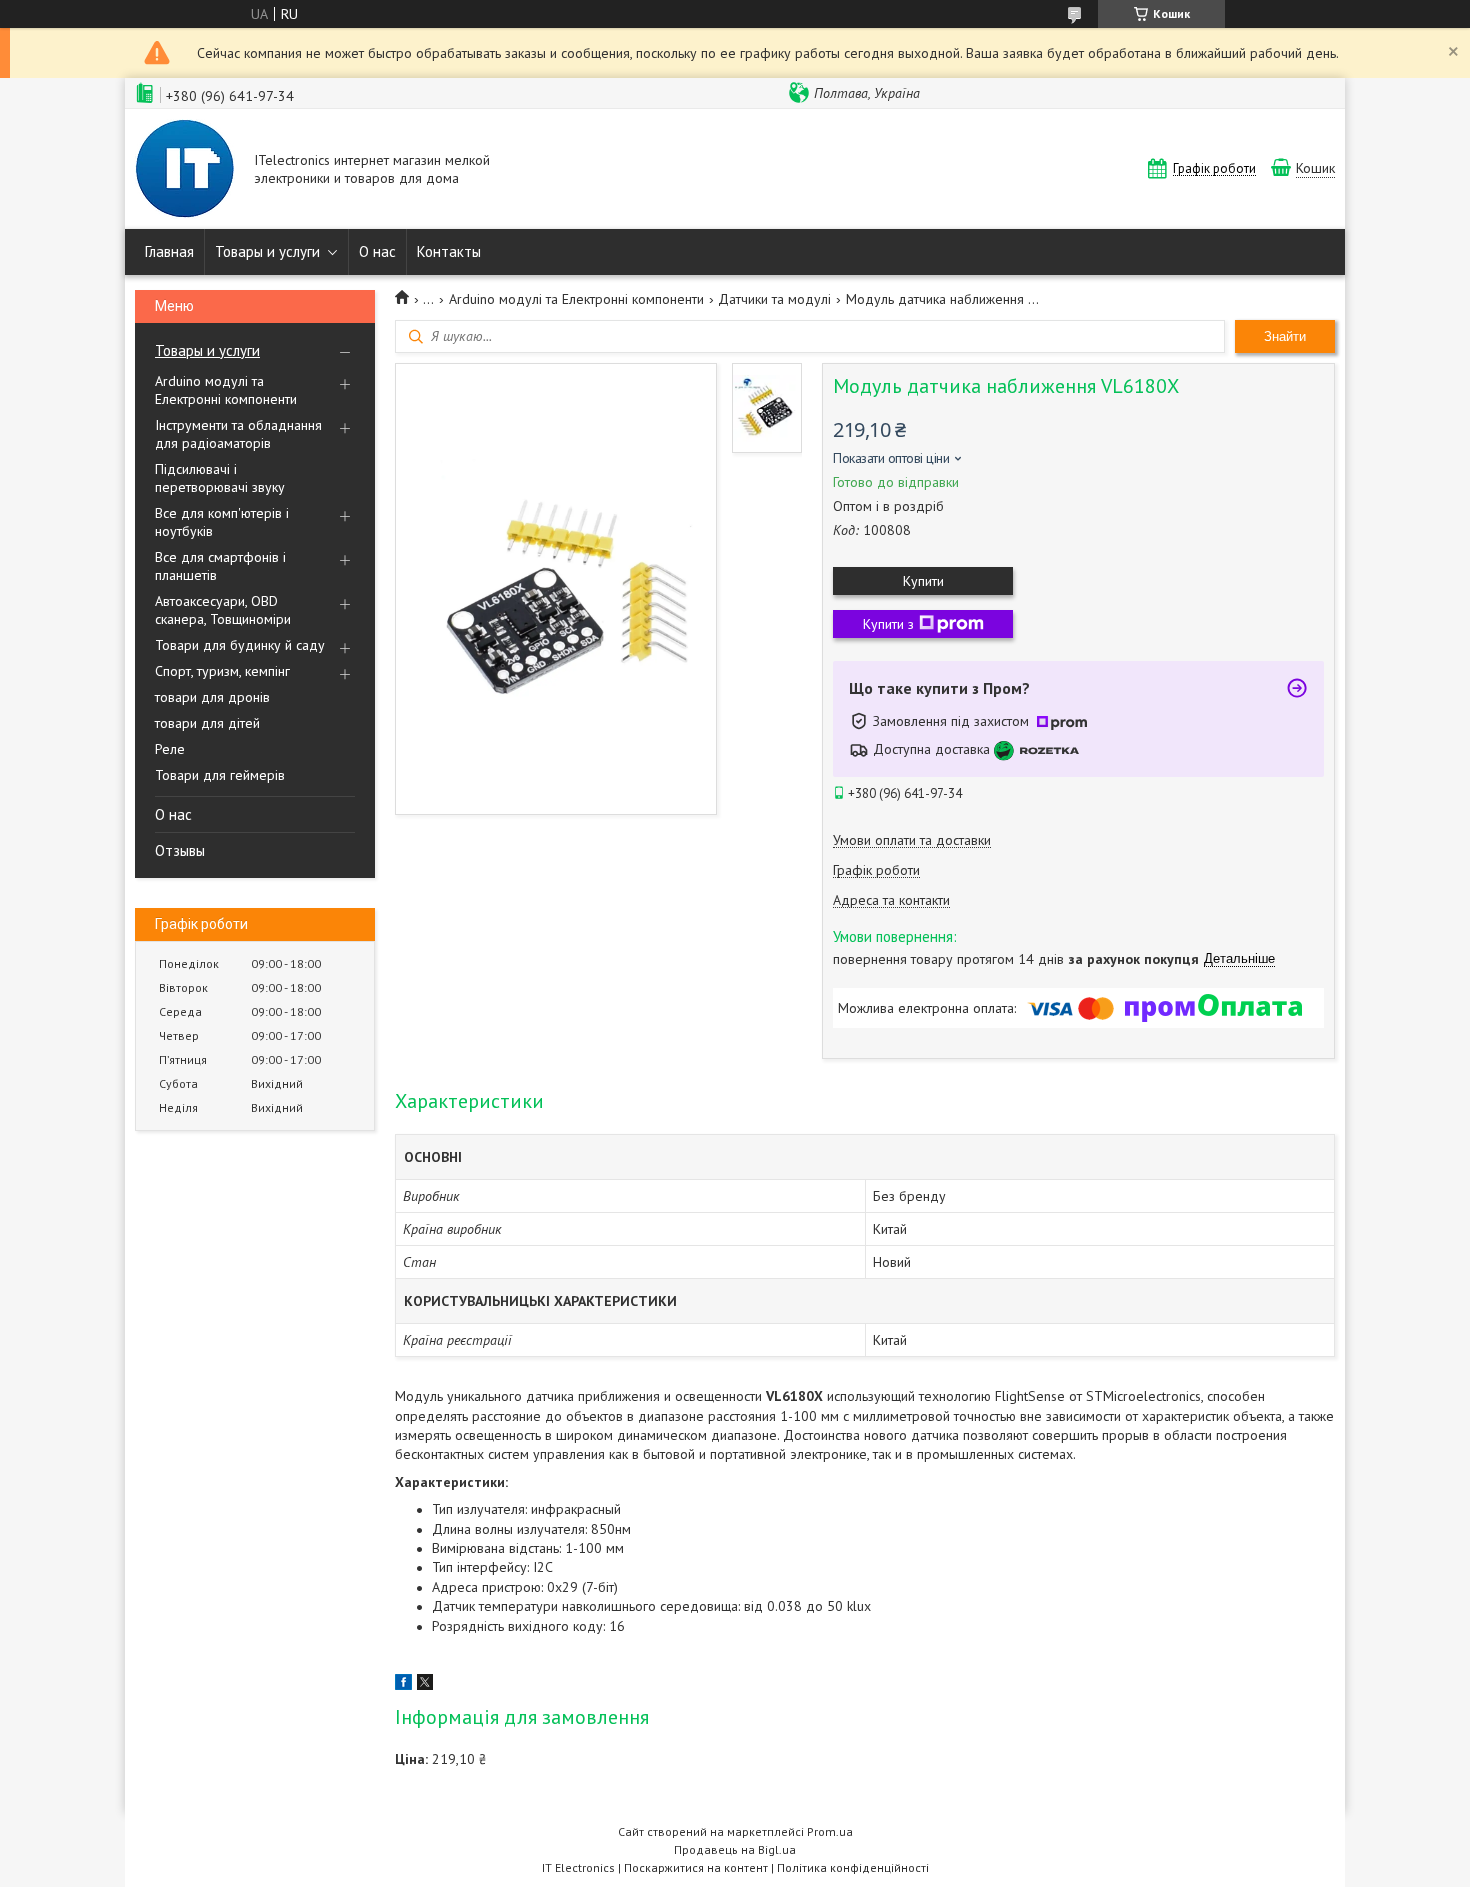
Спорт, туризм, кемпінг (222, 671)
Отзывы (180, 850)
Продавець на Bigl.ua (735, 1849)
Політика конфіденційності (853, 1867)
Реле (170, 749)
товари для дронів (212, 697)
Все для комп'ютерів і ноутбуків (222, 522)
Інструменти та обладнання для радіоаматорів (238, 434)
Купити (923, 581)
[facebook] (403, 1685)
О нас (377, 251)
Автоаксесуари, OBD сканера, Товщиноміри (223, 610)
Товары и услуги (267, 251)
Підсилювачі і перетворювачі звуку (220, 478)
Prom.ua (830, 1831)
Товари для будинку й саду (240, 645)
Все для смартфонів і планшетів (220, 566)
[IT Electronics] (185, 171)
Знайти (1285, 336)
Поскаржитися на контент (696, 1867)
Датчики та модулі (774, 299)
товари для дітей (207, 723)
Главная (169, 251)
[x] (425, 1685)
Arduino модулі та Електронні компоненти (226, 390)
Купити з (888, 624)
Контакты (449, 251)
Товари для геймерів (220, 775)
